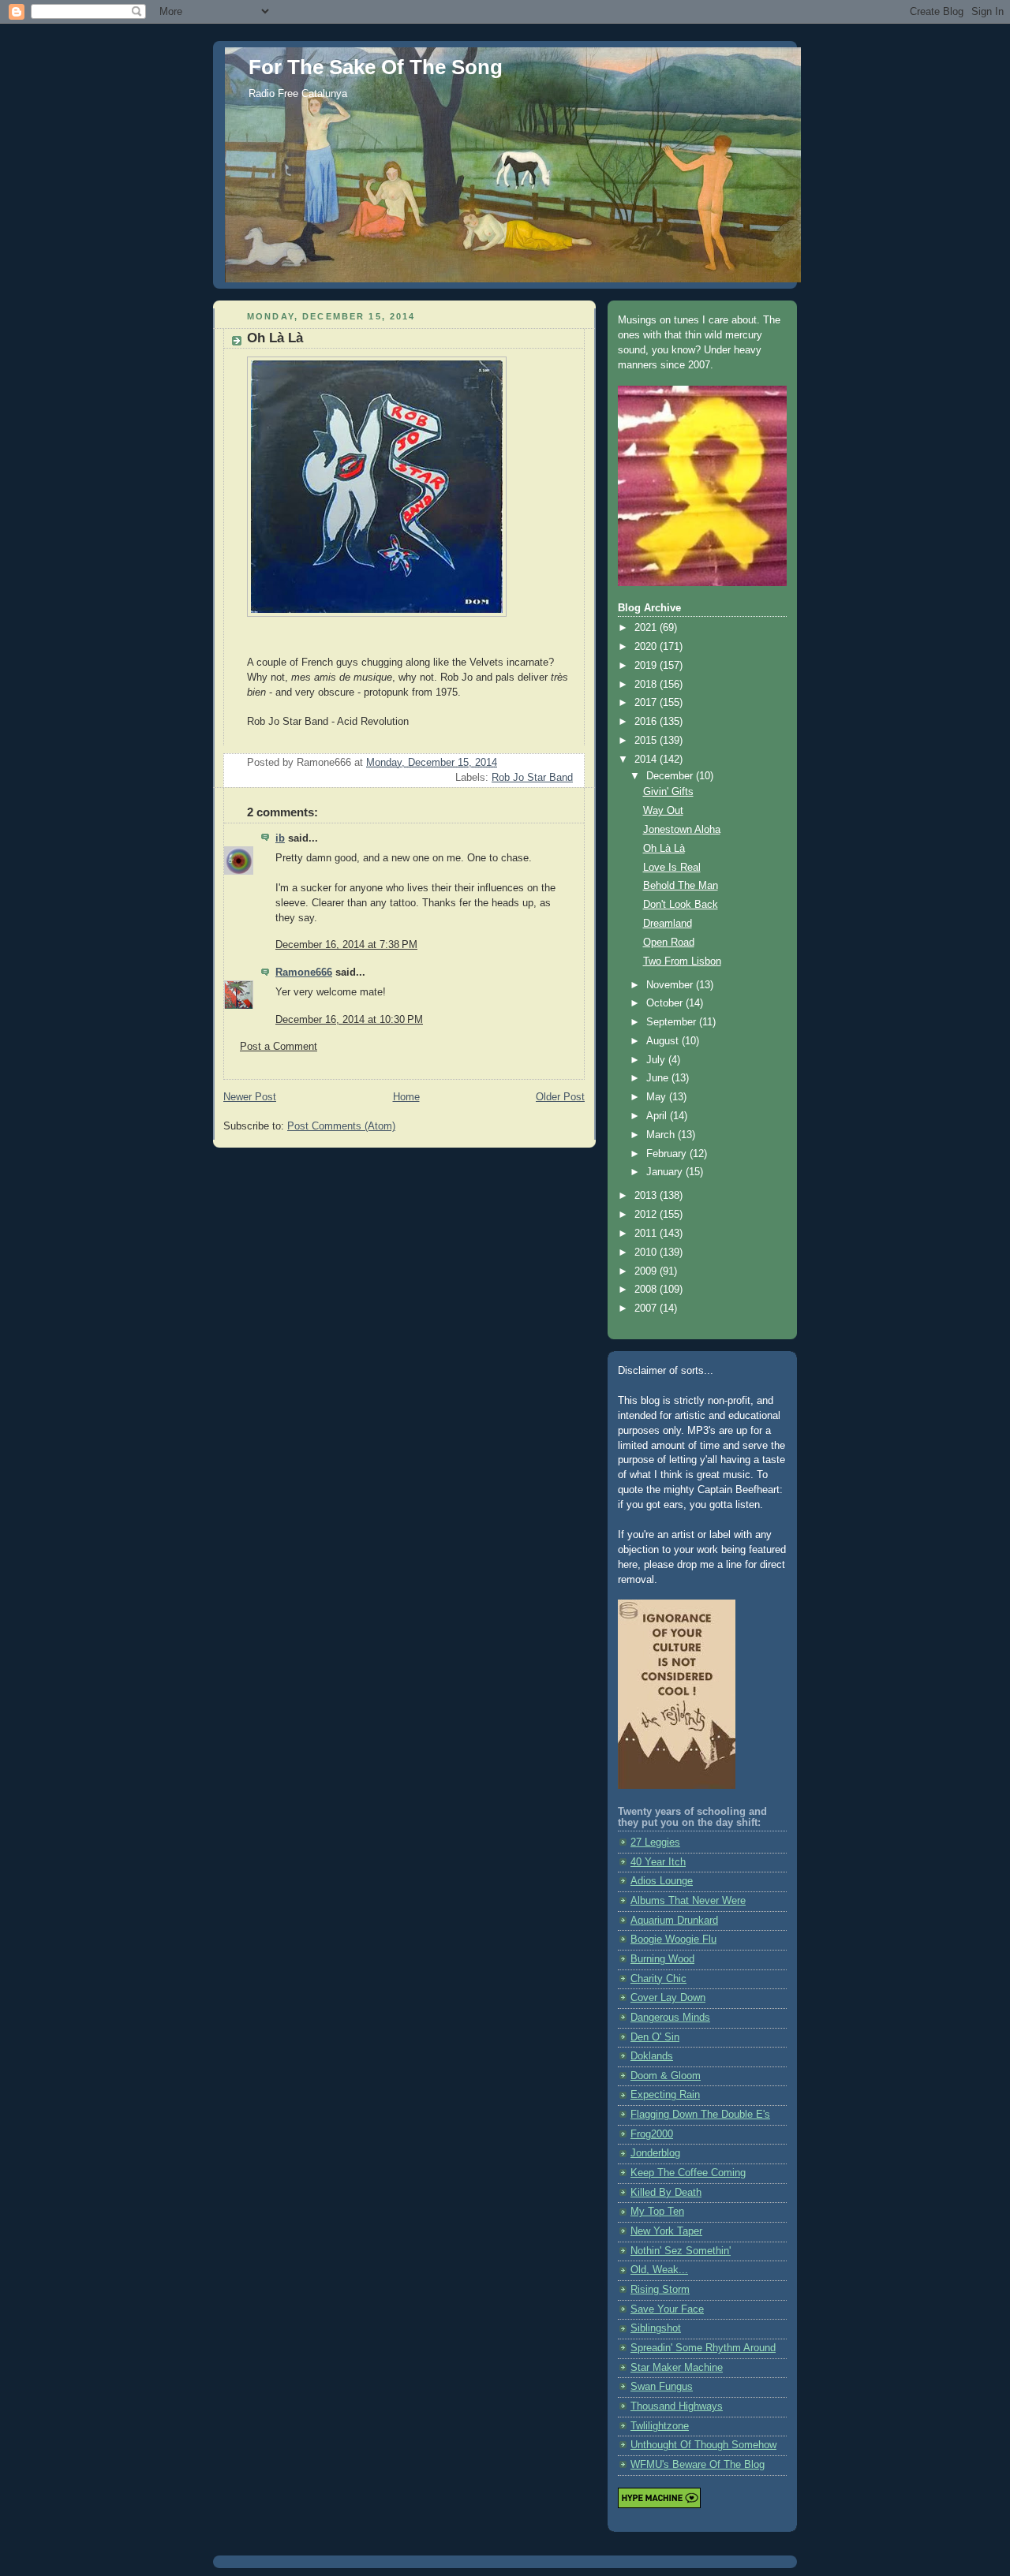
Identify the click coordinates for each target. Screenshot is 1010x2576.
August (664, 1041)
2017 (647, 703)
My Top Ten (657, 2212)
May (658, 1097)
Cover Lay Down (668, 1998)
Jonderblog (655, 2153)
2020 (647, 647)
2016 (647, 722)
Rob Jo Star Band (532, 778)
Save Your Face (667, 2309)
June (659, 1078)
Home (406, 1097)
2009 (647, 1271)
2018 (647, 685)
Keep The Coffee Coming (688, 2173)
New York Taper (666, 2231)
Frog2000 (652, 2134)
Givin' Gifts (668, 792)
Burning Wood (662, 1959)
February (668, 1154)
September (673, 1022)
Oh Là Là (664, 849)
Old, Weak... (659, 2270)
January (666, 1172)
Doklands (652, 2056)
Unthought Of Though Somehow (703, 2445)
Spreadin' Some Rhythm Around (703, 2348)
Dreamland (668, 924)
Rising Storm (660, 2290)
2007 (647, 1309)
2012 (647, 1215)
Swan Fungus (662, 2387)
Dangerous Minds (670, 2018)
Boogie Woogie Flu (673, 1939)
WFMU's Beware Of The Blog (698, 2465)
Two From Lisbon (682, 961)
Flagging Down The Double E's (700, 2115)
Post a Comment (279, 1047)
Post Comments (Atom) (341, 1126)
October (666, 1003)
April (658, 1116)
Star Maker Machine (677, 2368)
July (657, 1060)
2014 (647, 760)
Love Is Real (672, 868)
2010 (647, 1253)
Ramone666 (304, 973)
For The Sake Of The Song (376, 67)
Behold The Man (681, 886)
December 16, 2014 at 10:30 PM (349, 1020)
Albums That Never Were (688, 1901)
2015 (647, 741)
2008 (647, 1290)
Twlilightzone (660, 2426)
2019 (647, 666)
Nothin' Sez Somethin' (681, 2251)
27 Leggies (655, 1842)
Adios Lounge (662, 1881)
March (662, 1135)
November (671, 985)
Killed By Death (666, 2193)
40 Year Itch (658, 1862)
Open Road (669, 943)
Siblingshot (656, 2328)
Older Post (560, 1097)
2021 (647, 628)
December (671, 776)
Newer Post (250, 1097)
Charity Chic (658, 1979)
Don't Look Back (681, 905)
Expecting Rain (665, 2095)
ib (280, 838)
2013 (647, 1196)
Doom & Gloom (666, 2076)
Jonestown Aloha (682, 830)
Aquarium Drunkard (674, 1921)
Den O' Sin (655, 2037)
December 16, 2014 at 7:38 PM (346, 945)
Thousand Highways (677, 2406)
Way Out (663, 811)
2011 (647, 1234)
